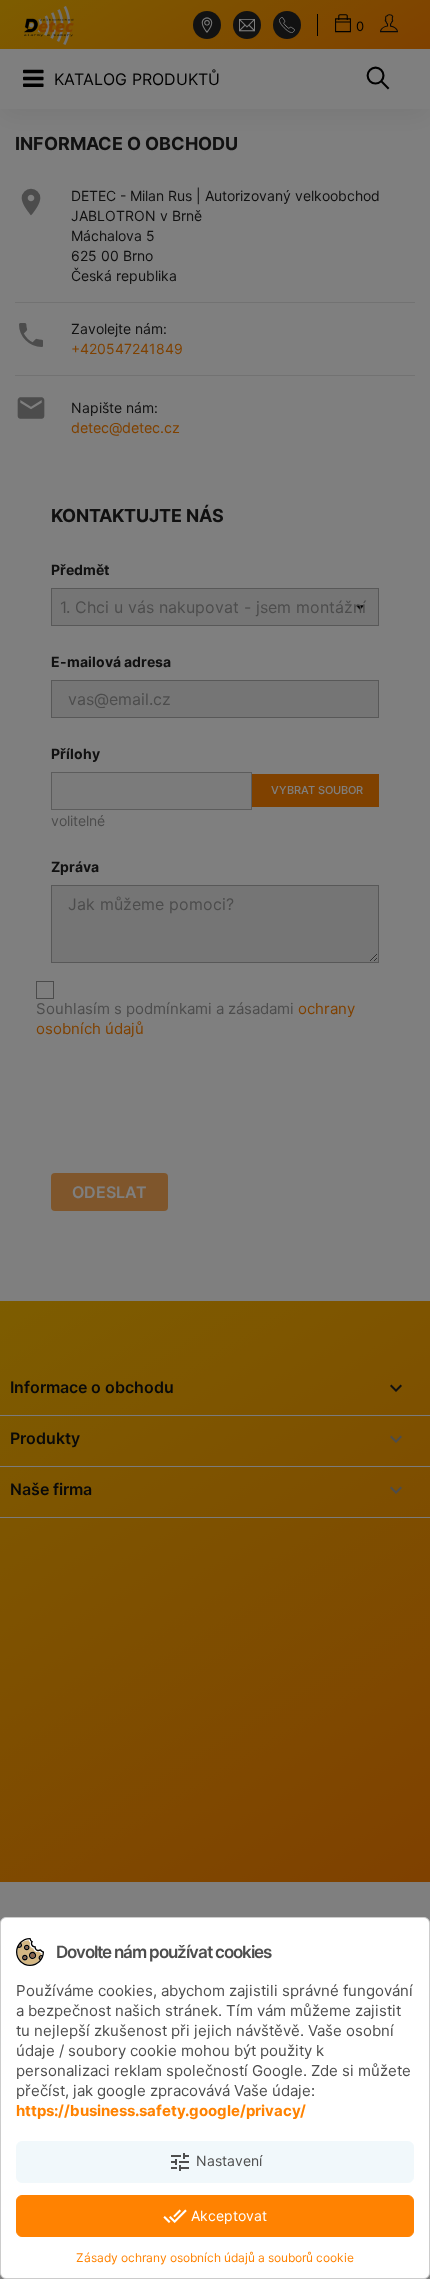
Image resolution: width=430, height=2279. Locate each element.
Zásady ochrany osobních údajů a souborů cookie (215, 2257)
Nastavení (215, 2162)
